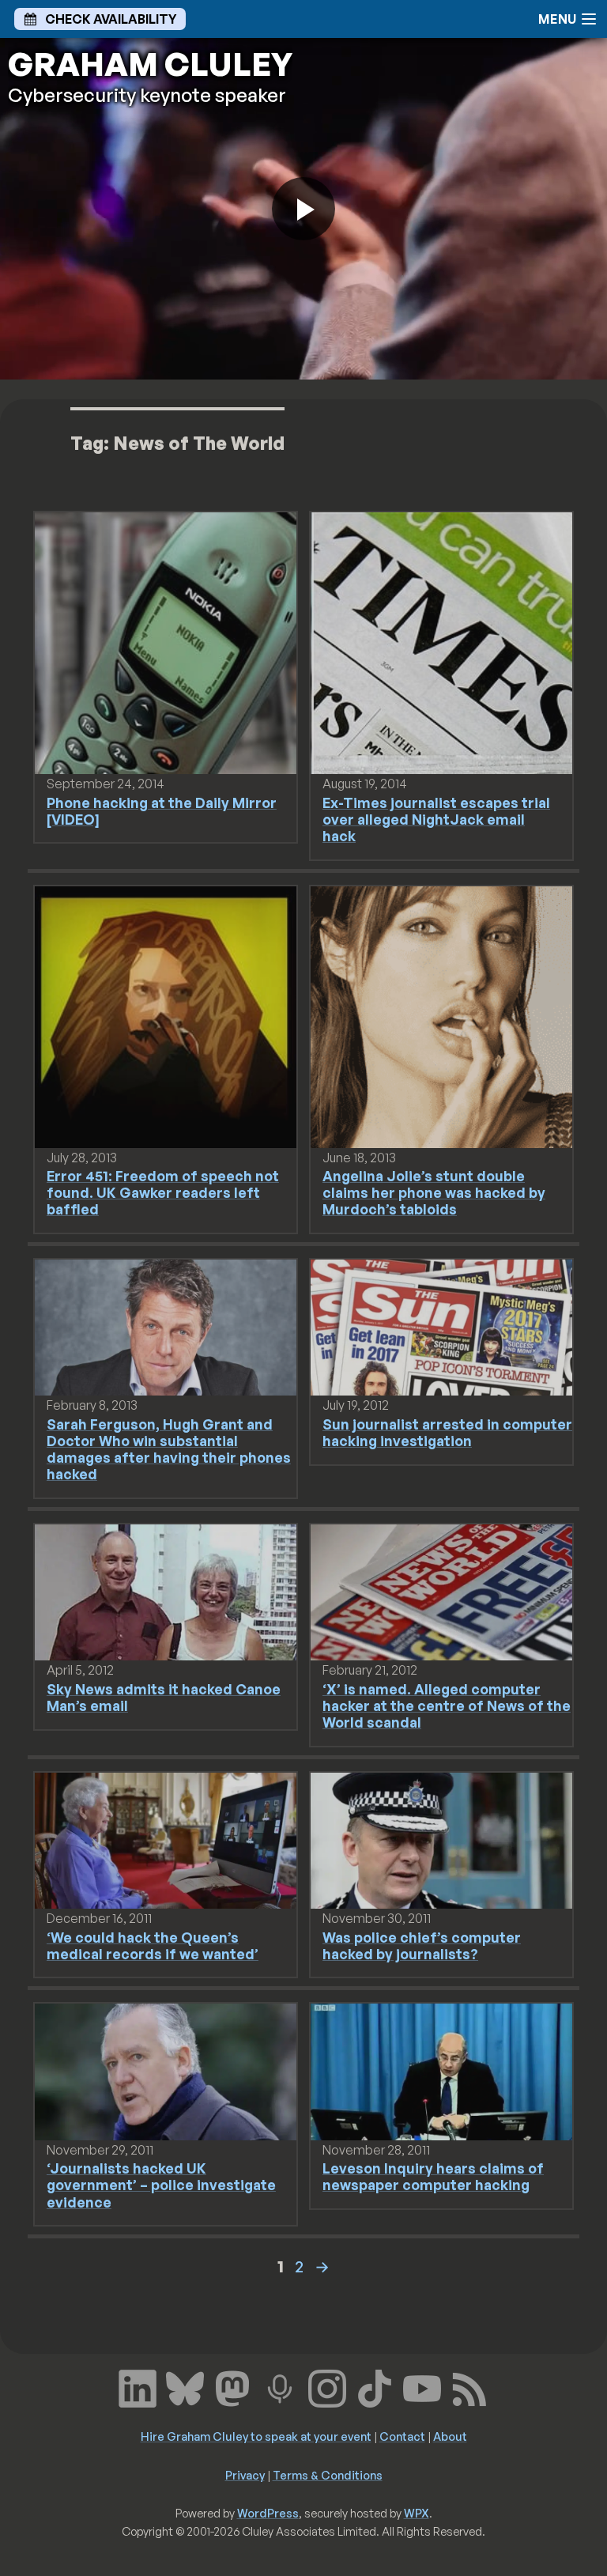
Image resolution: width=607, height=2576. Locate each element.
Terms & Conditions (328, 2475)
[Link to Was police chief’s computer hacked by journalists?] (441, 1839)
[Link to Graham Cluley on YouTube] (422, 2387)
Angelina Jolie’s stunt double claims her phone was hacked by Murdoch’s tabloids (434, 1192)
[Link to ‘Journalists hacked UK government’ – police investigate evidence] (166, 2071)
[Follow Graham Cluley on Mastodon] (232, 2387)
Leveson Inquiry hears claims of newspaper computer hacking (433, 2176)
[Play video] (303, 209)
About (450, 2436)
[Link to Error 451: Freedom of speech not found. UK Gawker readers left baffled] (166, 1015)
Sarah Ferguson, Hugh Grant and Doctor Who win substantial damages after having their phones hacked (169, 1449)
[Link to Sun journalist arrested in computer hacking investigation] (441, 1326)
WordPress (268, 2513)
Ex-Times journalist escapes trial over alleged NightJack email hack (436, 819)
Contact (402, 2436)
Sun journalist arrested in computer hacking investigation (447, 1432)
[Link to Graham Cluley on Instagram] (327, 2387)
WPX (417, 2513)
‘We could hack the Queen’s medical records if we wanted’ (153, 1945)
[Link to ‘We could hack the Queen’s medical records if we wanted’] (166, 1839)
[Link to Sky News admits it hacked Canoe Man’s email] (166, 1591)
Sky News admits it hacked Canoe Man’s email (164, 1697)
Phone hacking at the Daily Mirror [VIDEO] (162, 811)
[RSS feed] (469, 2387)
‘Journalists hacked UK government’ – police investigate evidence (161, 2185)
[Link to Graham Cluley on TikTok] (375, 2387)
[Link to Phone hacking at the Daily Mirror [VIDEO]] (166, 642)
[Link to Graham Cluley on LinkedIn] (138, 2387)
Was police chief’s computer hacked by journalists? (422, 1945)
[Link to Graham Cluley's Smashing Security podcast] (280, 2387)
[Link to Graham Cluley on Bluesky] (185, 2387)
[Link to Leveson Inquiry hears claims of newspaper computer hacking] (441, 2071)
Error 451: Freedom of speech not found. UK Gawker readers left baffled (163, 1192)
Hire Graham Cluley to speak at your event (256, 2436)
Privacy (245, 2475)
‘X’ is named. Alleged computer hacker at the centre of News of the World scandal (447, 1705)
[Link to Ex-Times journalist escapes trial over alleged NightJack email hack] (441, 642)
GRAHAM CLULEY (150, 64)
